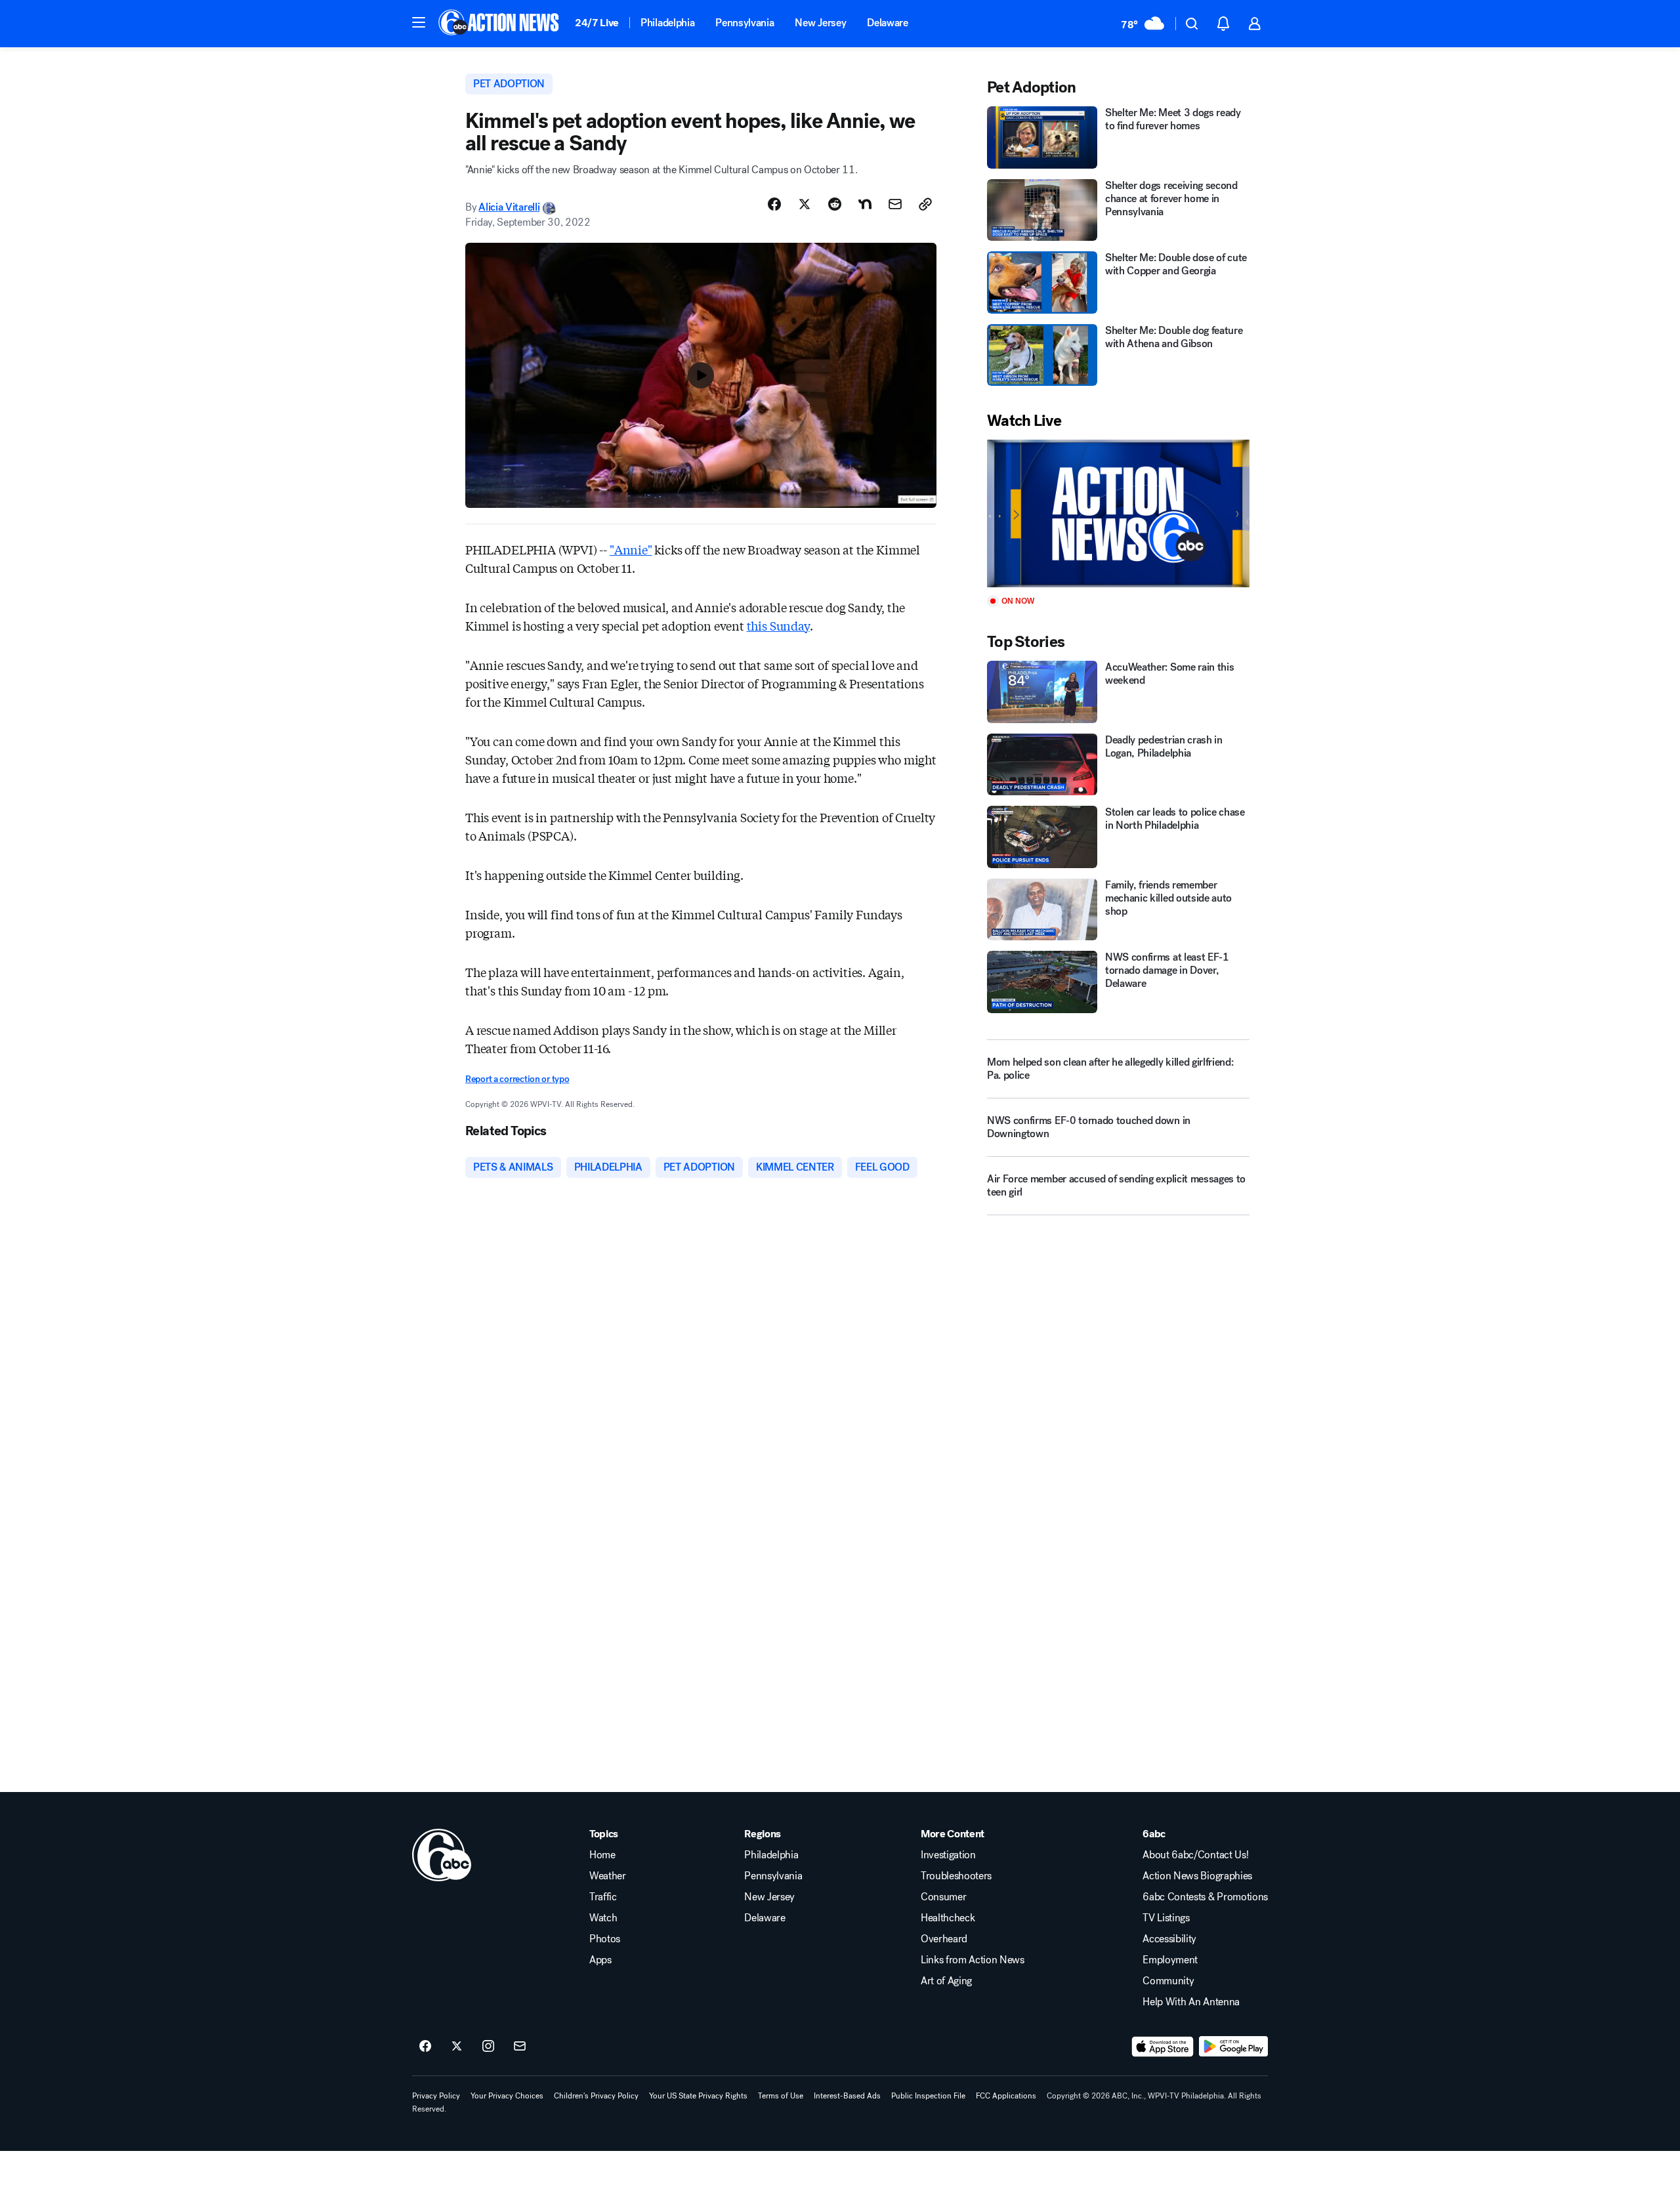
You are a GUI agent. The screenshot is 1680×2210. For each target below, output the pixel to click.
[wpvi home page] (442, 1855)
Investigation (948, 1855)
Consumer (943, 1897)
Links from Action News (973, 1960)
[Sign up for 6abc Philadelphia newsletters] (520, 2047)
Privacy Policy (436, 2096)
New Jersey (820, 23)
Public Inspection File (928, 2096)
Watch (603, 1918)
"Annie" (631, 549)
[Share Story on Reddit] (835, 204)
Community (1168, 1981)
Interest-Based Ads (847, 2096)
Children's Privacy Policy (596, 2096)
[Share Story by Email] (895, 204)
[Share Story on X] (805, 204)
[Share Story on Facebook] (774, 204)
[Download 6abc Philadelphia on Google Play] (1233, 2047)
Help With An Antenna (1191, 2002)
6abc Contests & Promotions (1205, 1897)
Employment (1170, 1960)
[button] (419, 22)
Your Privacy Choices (507, 2096)
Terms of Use (781, 2096)
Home (602, 1855)
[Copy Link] (925, 204)
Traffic (603, 1897)
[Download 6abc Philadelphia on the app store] (1163, 2047)
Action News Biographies (1197, 1876)
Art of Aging (946, 1981)
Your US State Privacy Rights (698, 2096)
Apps (600, 1960)
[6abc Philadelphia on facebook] (425, 2047)
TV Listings (1166, 1918)
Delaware (887, 23)
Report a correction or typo (517, 1079)
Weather (608, 1876)
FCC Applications (1006, 2096)
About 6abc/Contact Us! (1195, 1855)
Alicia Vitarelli (509, 207)
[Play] (1118, 513)
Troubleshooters (956, 1876)
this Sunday (778, 625)
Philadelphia (667, 23)
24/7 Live (597, 23)
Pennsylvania (745, 23)
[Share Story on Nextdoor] (865, 204)
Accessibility (1169, 1939)
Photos (605, 1939)
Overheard (944, 1939)
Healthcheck (948, 1918)
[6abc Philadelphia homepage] (500, 24)
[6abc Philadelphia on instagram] (488, 2047)
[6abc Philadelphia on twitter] (457, 2047)
